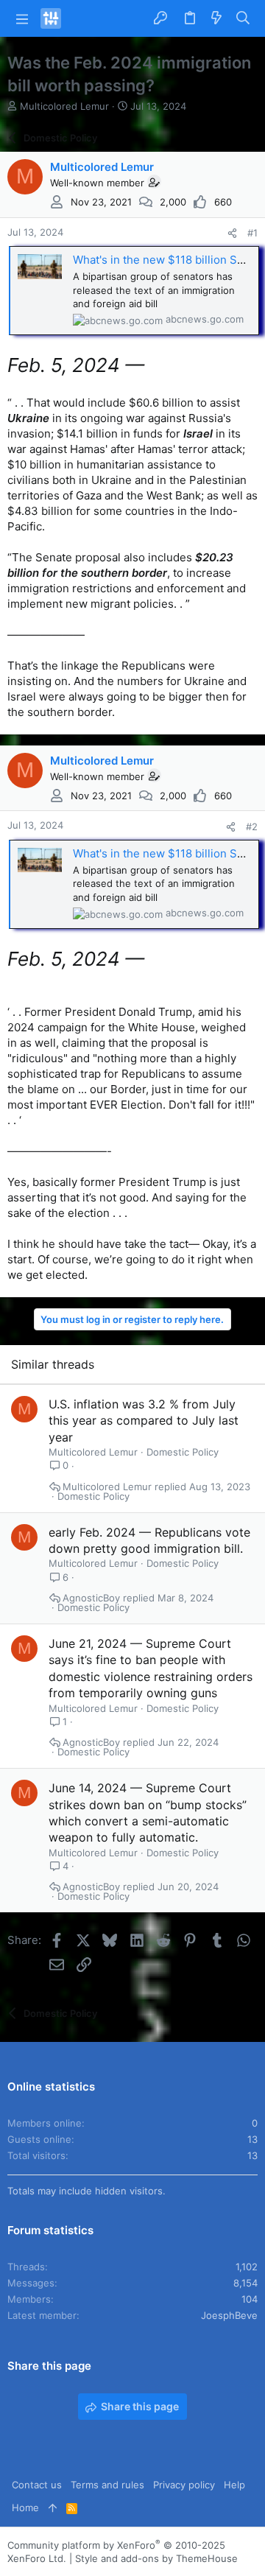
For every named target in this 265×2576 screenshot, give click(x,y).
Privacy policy (184, 2485)
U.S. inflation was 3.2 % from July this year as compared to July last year (144, 1421)
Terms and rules (107, 2485)
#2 (252, 827)
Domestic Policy (183, 1452)
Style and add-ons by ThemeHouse (156, 2558)
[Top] (53, 2507)
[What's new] (216, 19)
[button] (22, 18)
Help (234, 2485)
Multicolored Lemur (64, 106)
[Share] (232, 233)
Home (25, 2507)
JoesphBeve (229, 2315)
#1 (252, 233)
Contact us (37, 2485)
